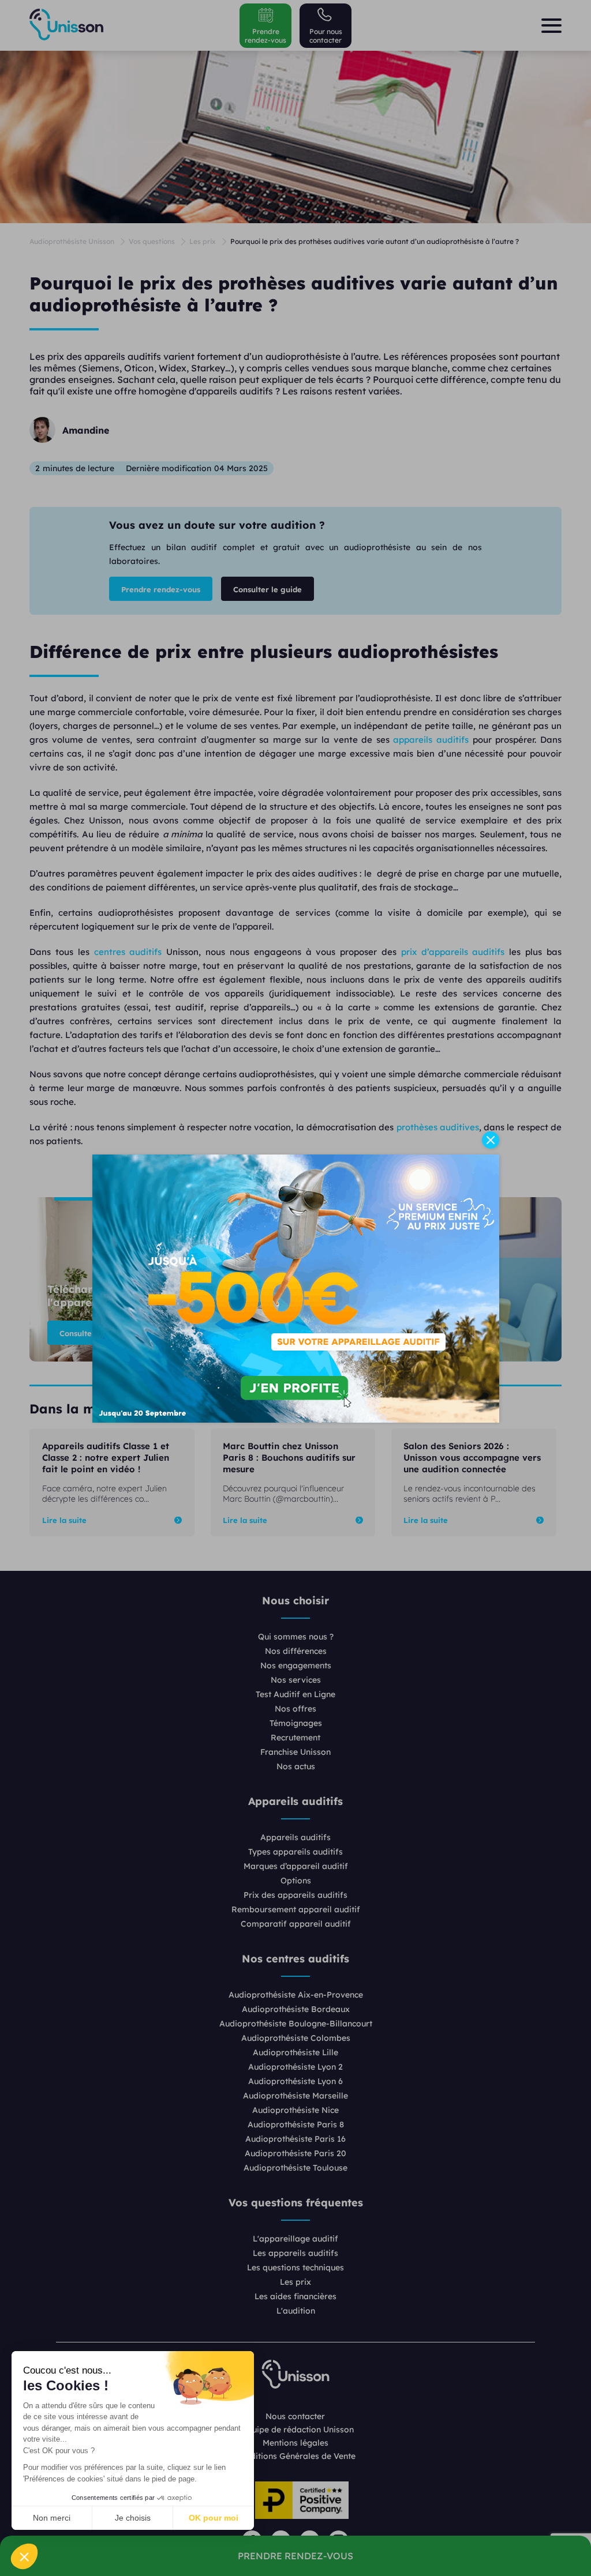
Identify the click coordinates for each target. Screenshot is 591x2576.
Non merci (52, 2518)
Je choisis (133, 2518)
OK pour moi (214, 2518)
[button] (24, 2556)
